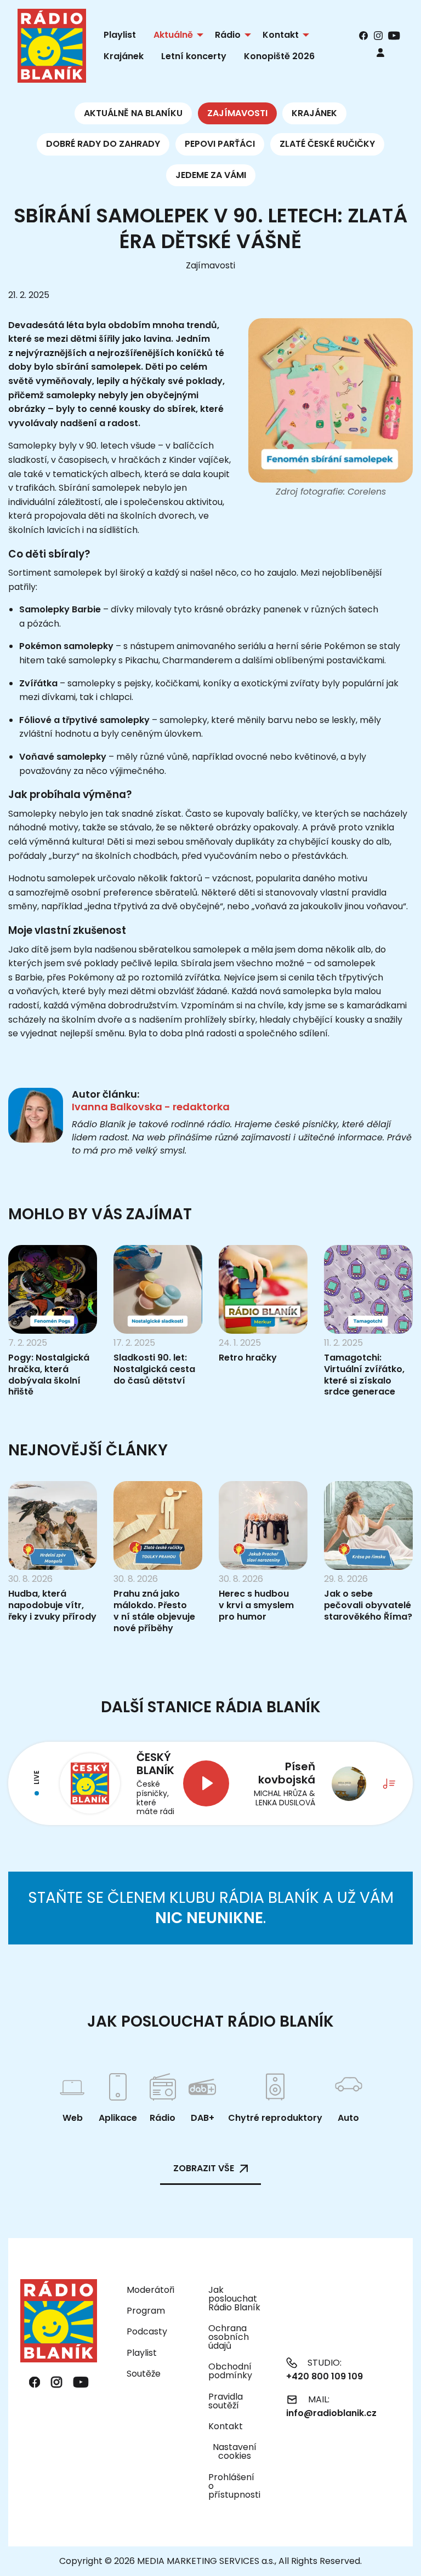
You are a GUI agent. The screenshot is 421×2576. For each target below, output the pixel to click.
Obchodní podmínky (230, 2371)
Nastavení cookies (235, 2452)
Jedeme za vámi (211, 175)
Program (146, 2311)
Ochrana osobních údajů (229, 2337)
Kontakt (226, 2426)
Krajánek (314, 113)
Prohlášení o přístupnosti (234, 2486)
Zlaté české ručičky (327, 144)
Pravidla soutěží (226, 2401)
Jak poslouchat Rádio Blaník (234, 2299)
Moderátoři (150, 2290)
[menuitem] (380, 52)
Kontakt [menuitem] (281, 35)
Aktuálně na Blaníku (133, 113)
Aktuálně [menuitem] (173, 35)
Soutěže (144, 2374)
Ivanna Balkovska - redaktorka (151, 1107)
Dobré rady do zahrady (103, 144)
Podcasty (147, 2331)
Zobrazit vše (204, 2168)
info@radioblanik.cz (331, 2413)
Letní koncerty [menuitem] (194, 56)
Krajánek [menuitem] (124, 56)
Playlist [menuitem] (120, 35)
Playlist (142, 2353)
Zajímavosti (237, 113)
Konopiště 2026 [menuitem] (279, 56)
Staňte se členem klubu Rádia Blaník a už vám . (211, 1907)
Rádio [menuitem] (228, 35)
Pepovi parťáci (220, 144)
